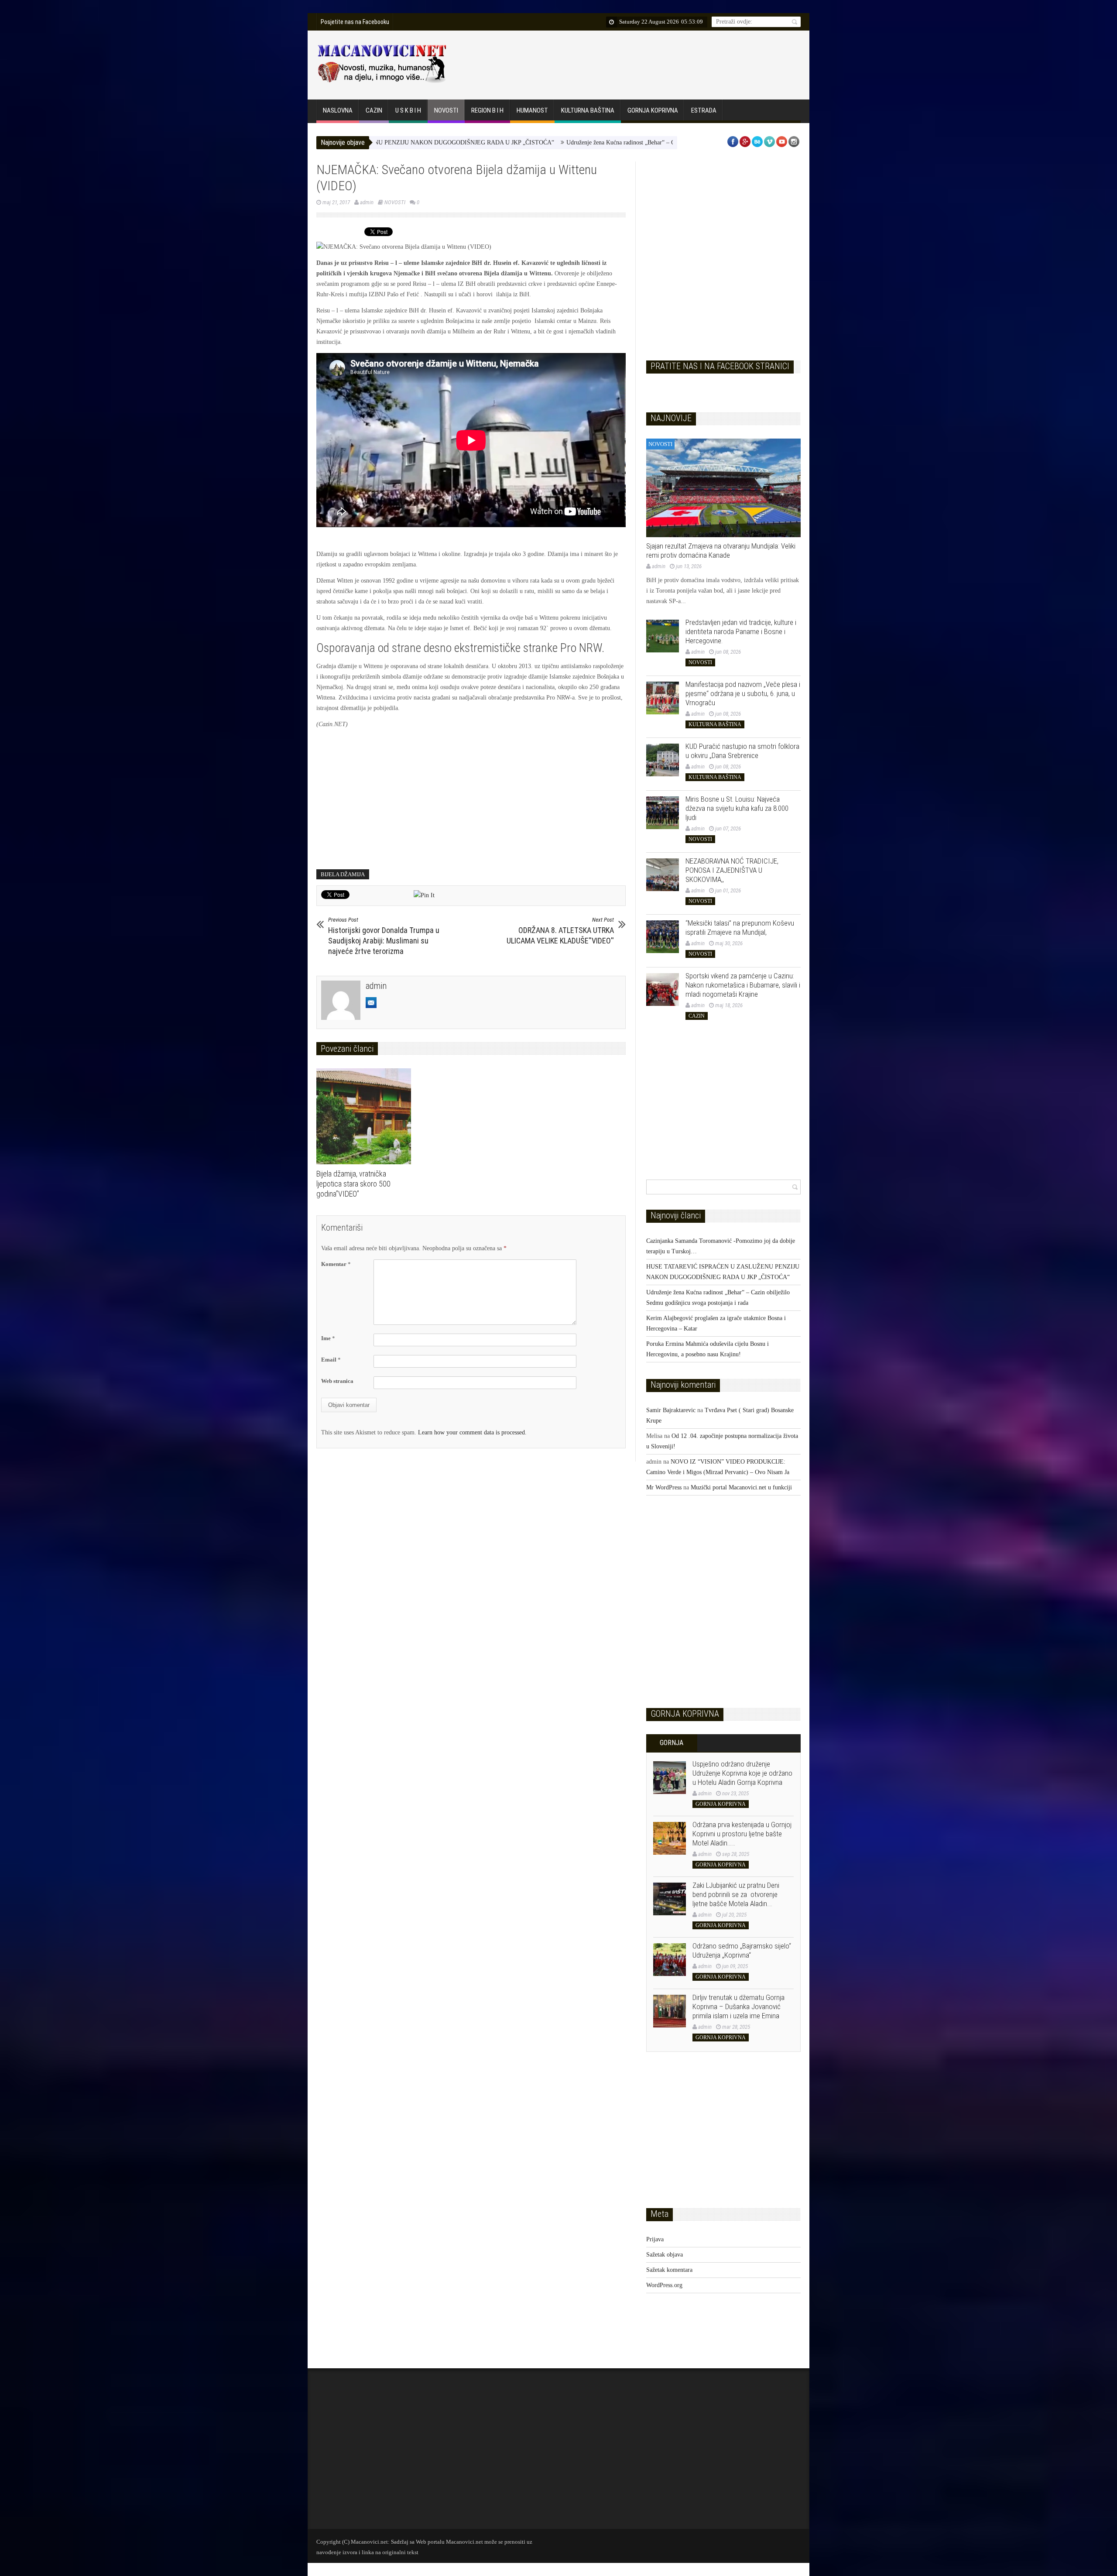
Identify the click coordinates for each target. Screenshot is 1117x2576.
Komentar (336, 1264)
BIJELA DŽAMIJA (343, 874)
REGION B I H (487, 110)
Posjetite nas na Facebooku (355, 22)
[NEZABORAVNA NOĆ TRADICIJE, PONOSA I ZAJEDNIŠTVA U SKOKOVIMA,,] (663, 875)
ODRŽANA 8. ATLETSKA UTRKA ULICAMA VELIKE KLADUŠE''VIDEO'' (560, 931)
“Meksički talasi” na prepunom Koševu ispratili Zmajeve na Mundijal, (740, 928)
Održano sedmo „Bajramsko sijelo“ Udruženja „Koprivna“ (742, 1950)
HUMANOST (532, 110)
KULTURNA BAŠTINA (588, 110)
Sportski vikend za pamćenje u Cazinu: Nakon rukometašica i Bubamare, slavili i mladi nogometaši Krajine (743, 985)
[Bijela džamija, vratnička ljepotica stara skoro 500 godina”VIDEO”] (366, 1116)
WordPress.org (664, 2285)
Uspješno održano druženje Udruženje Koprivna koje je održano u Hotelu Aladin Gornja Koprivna (742, 1773)
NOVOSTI (446, 110)
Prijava (655, 2239)
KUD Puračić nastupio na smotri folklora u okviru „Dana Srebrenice (742, 751)
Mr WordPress (664, 1487)
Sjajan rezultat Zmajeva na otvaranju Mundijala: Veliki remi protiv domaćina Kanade (721, 551)
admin (367, 202)
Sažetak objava (665, 2255)
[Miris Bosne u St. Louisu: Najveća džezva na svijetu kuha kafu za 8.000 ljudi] (663, 813)
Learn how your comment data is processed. (472, 1432)
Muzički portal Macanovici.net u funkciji (741, 1487)
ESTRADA (704, 110)
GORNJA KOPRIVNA (653, 110)
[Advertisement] (640, 63)
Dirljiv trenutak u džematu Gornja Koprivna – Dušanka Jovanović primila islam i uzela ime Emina (738, 2007)
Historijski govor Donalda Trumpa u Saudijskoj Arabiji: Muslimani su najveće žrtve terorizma (384, 936)
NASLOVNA (338, 110)
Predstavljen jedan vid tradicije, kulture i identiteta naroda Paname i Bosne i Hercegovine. (741, 631)
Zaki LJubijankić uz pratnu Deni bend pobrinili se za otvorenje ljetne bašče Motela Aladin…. (736, 1894)
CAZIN (374, 110)
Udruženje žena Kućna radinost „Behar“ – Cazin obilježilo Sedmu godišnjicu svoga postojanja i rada (564, 142)
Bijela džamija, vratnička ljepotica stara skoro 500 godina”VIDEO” (353, 1184)
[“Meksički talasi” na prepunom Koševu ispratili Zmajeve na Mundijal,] (663, 937)
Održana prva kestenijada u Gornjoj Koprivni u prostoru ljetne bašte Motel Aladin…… (742, 1834)
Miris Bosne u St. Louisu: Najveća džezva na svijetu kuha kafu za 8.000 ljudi (737, 808)
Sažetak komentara (669, 2270)
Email (331, 1360)
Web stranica (337, 1381)
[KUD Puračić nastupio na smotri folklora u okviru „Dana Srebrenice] (663, 760)
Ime (328, 1338)
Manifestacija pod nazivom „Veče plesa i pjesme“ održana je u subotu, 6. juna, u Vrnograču (743, 693)
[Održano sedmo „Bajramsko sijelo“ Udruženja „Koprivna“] (670, 1960)
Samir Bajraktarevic (671, 1410)
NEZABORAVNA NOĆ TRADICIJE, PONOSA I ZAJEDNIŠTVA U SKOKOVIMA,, (732, 870)
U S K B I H (408, 110)
